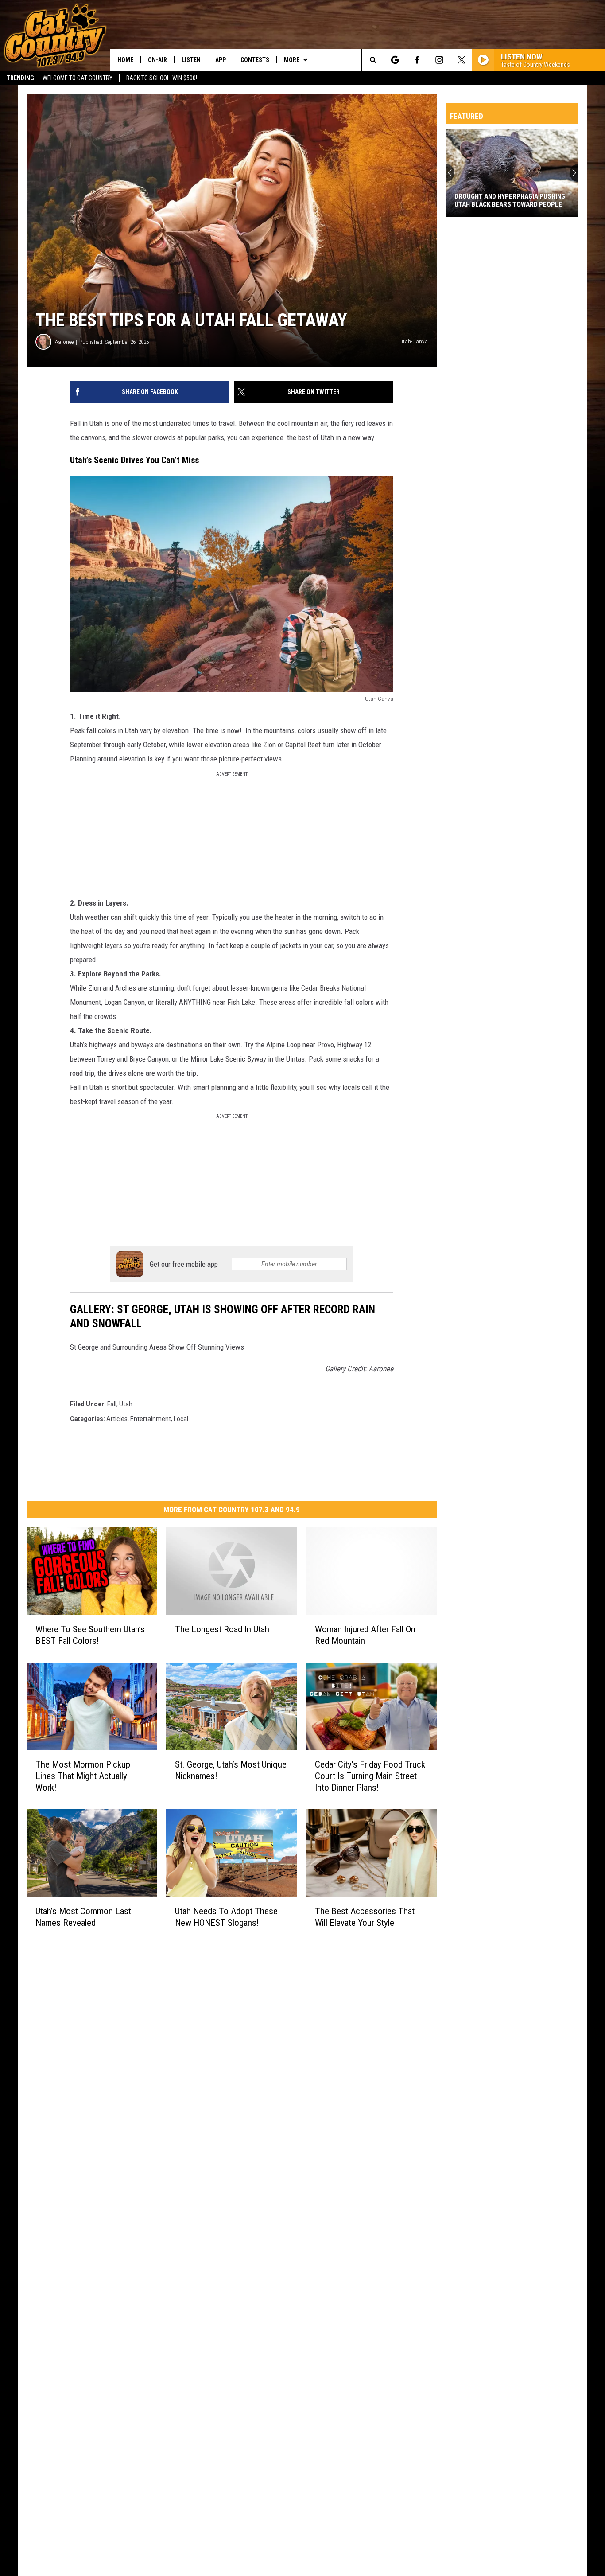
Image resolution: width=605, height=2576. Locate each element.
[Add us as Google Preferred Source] (395, 60)
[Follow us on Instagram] (439, 60)
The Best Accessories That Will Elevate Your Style (365, 1916)
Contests (255, 60)
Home (125, 60)
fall (112, 1404)
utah (126, 1404)
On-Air (157, 60)
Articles (117, 1419)
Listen (191, 60)
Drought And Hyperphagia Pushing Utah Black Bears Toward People (510, 200)
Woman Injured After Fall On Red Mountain (365, 1635)
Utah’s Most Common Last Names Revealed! (83, 1916)
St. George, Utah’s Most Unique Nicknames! (231, 1770)
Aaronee (64, 342)
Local (181, 1419)
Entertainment (151, 1419)
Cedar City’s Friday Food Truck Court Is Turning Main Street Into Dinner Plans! (370, 1776)
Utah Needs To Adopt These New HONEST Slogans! (226, 1916)
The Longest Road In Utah (222, 1629)
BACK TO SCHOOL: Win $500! (162, 78)
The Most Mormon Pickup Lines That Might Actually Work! (83, 1776)
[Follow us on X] (461, 60)
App (221, 60)
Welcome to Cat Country (78, 78)
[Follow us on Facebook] (417, 60)
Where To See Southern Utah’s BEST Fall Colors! (90, 1635)
